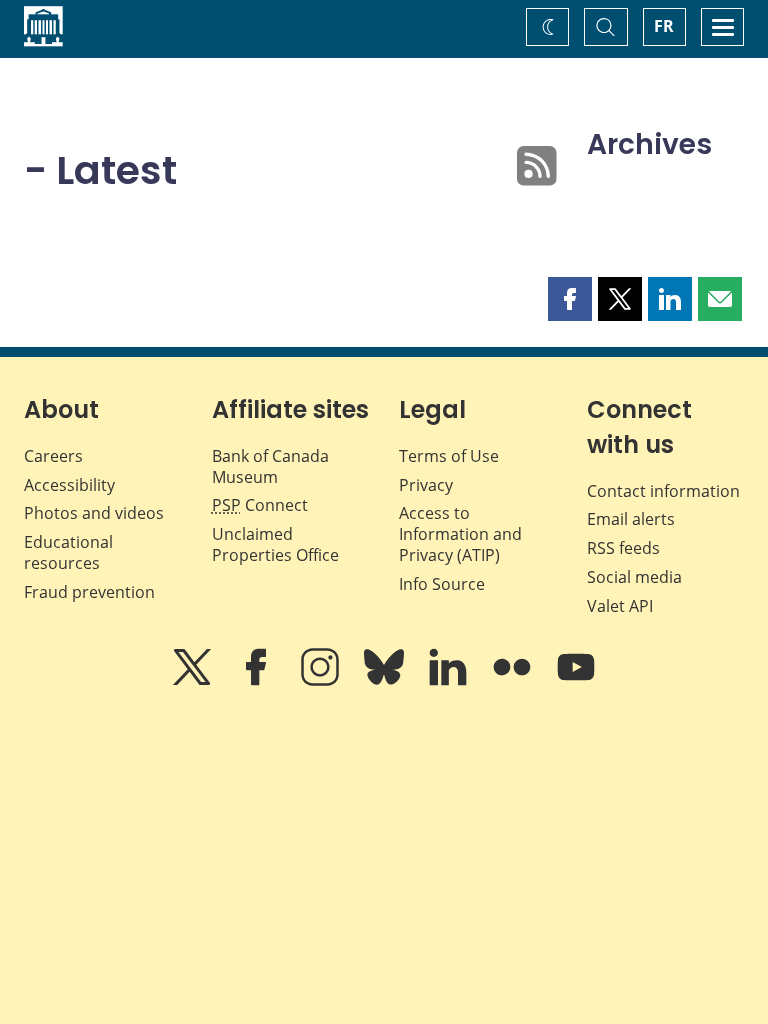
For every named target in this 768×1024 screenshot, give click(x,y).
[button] (570, 299)
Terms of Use (449, 456)
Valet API (620, 606)
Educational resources (68, 552)
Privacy (426, 485)
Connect (260, 505)
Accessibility (69, 485)
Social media (634, 577)
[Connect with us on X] (194, 681)
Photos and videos (94, 513)
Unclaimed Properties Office (275, 544)
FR (664, 26)
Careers (53, 456)
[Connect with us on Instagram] (322, 681)
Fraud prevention (89, 592)
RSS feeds (623, 548)
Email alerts (631, 519)
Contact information (663, 491)
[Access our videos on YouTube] (576, 681)
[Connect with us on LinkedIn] (450, 681)
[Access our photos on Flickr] (514, 681)
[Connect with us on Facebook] (258, 681)
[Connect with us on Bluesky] (386, 681)
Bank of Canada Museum (270, 466)
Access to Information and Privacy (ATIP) (460, 534)
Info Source (442, 584)
